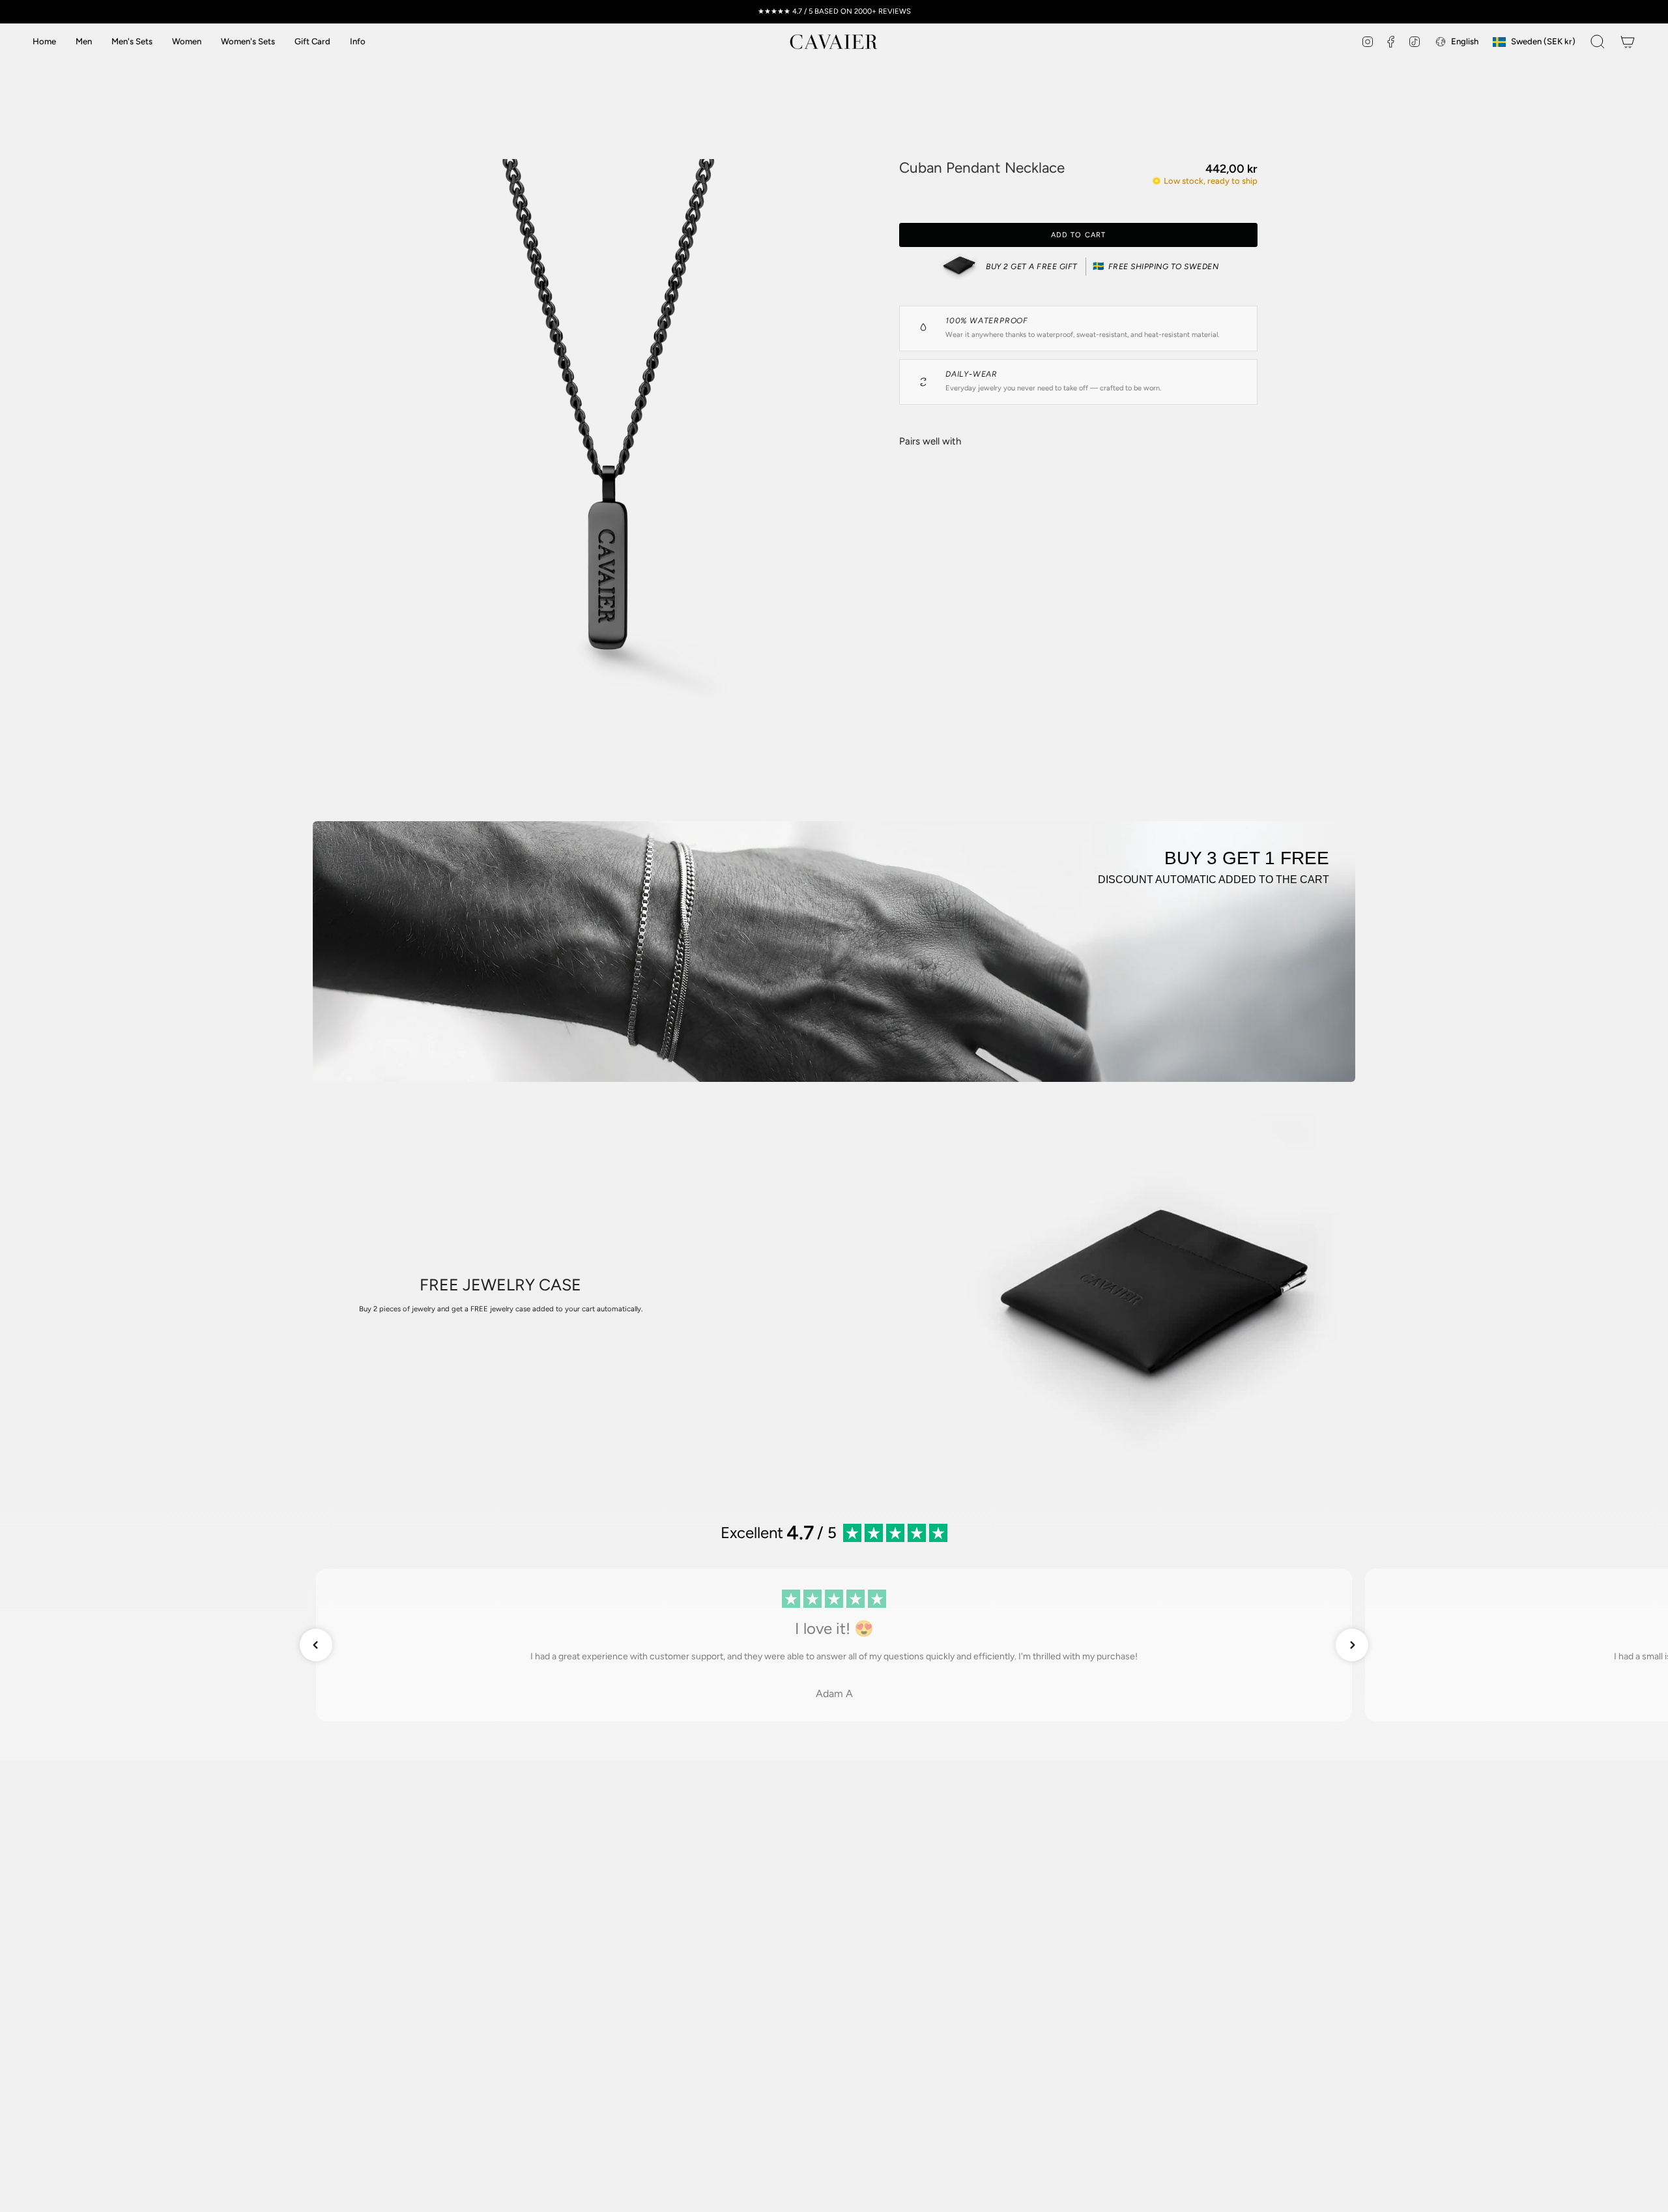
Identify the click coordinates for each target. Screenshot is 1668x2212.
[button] (358, 42)
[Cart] (1628, 42)
